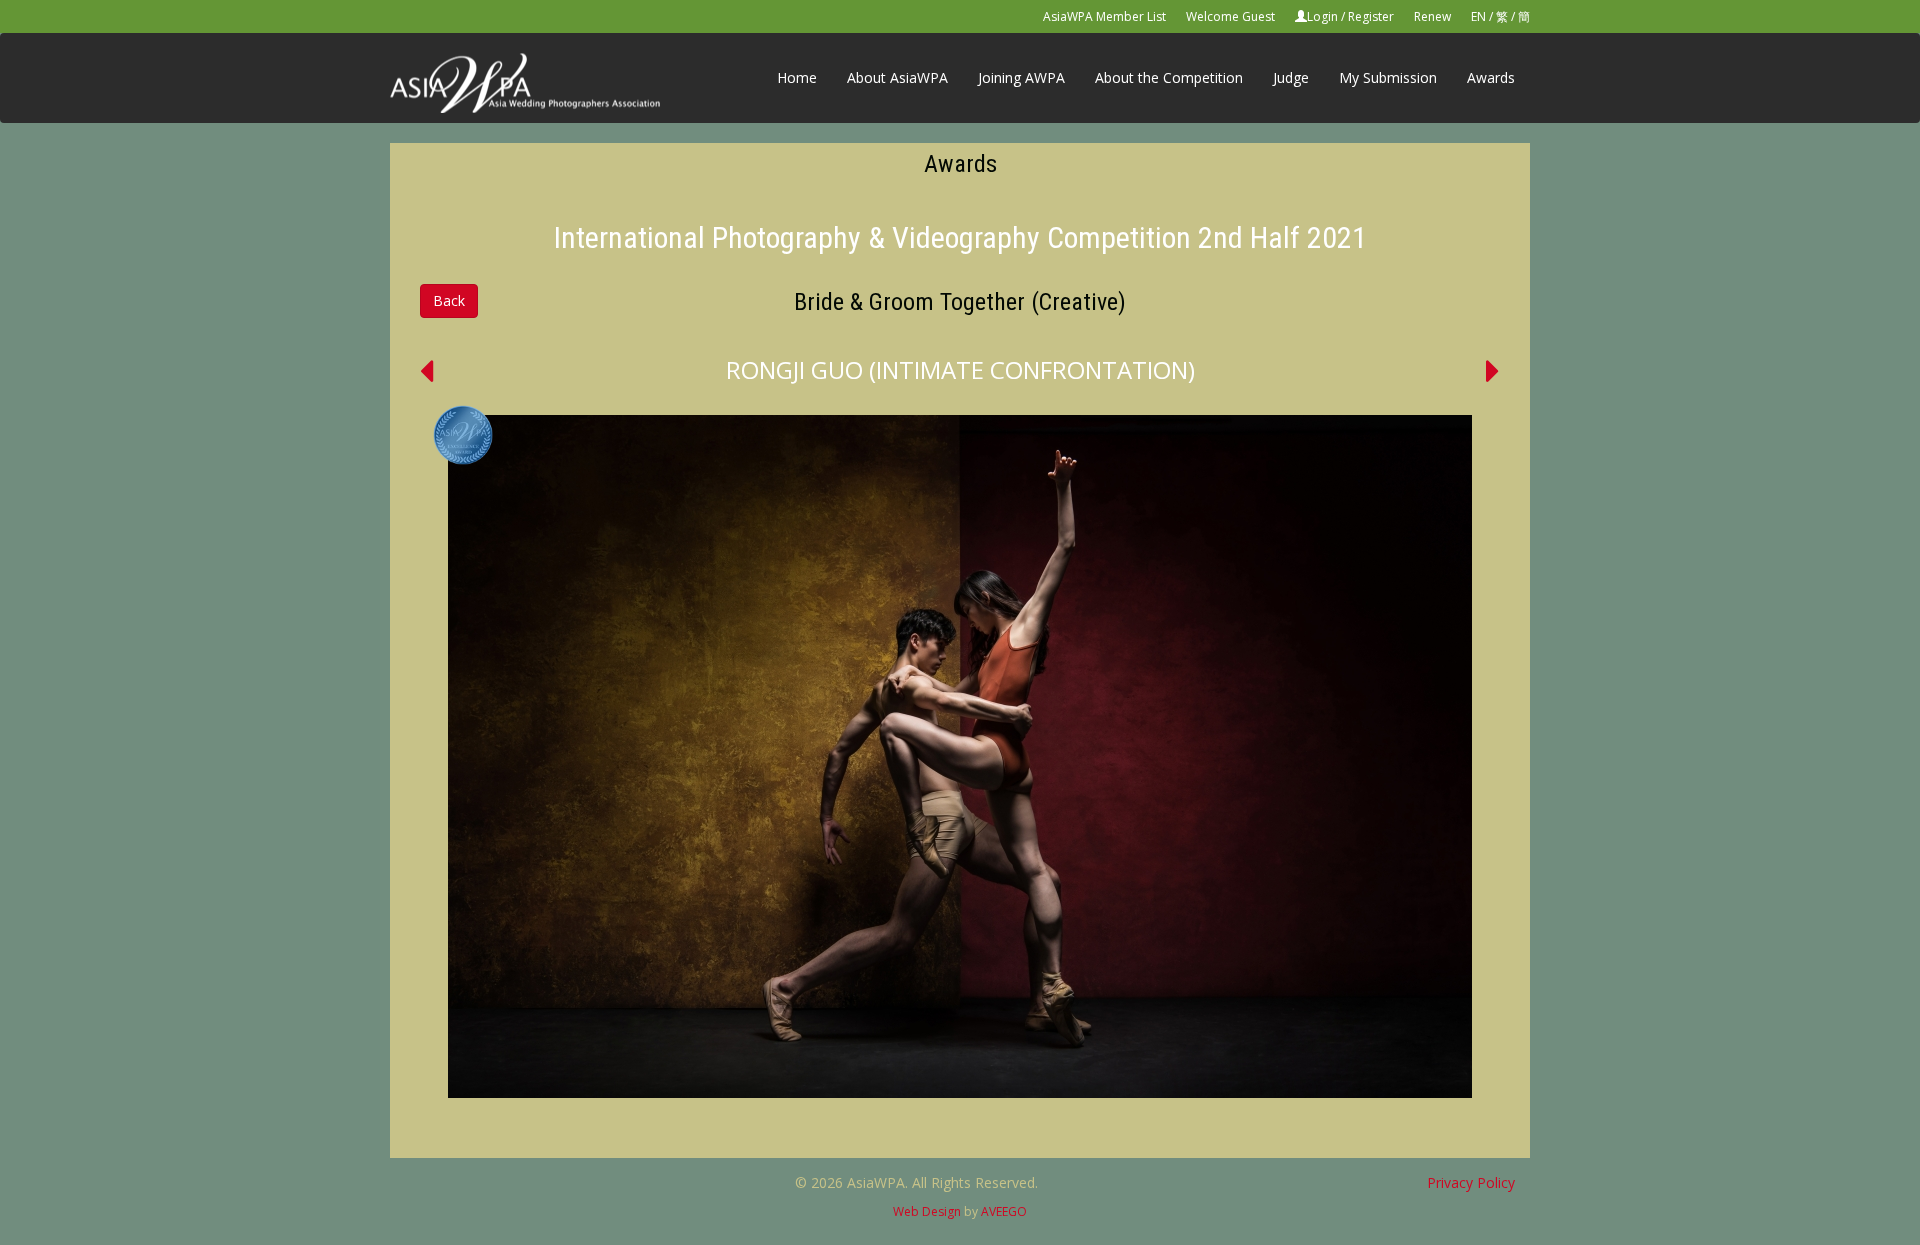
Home (797, 77)
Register (1371, 16)
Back (449, 300)
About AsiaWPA (897, 77)
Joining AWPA (1021, 77)
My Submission (1388, 77)
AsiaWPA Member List (1104, 16)
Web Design (927, 1211)
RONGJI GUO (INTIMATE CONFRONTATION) (960, 369)
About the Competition (1169, 77)
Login (1322, 16)
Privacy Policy (1471, 1182)
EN (1478, 16)
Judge (1291, 77)
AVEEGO (1004, 1211)
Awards (1491, 77)
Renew (1432, 16)
